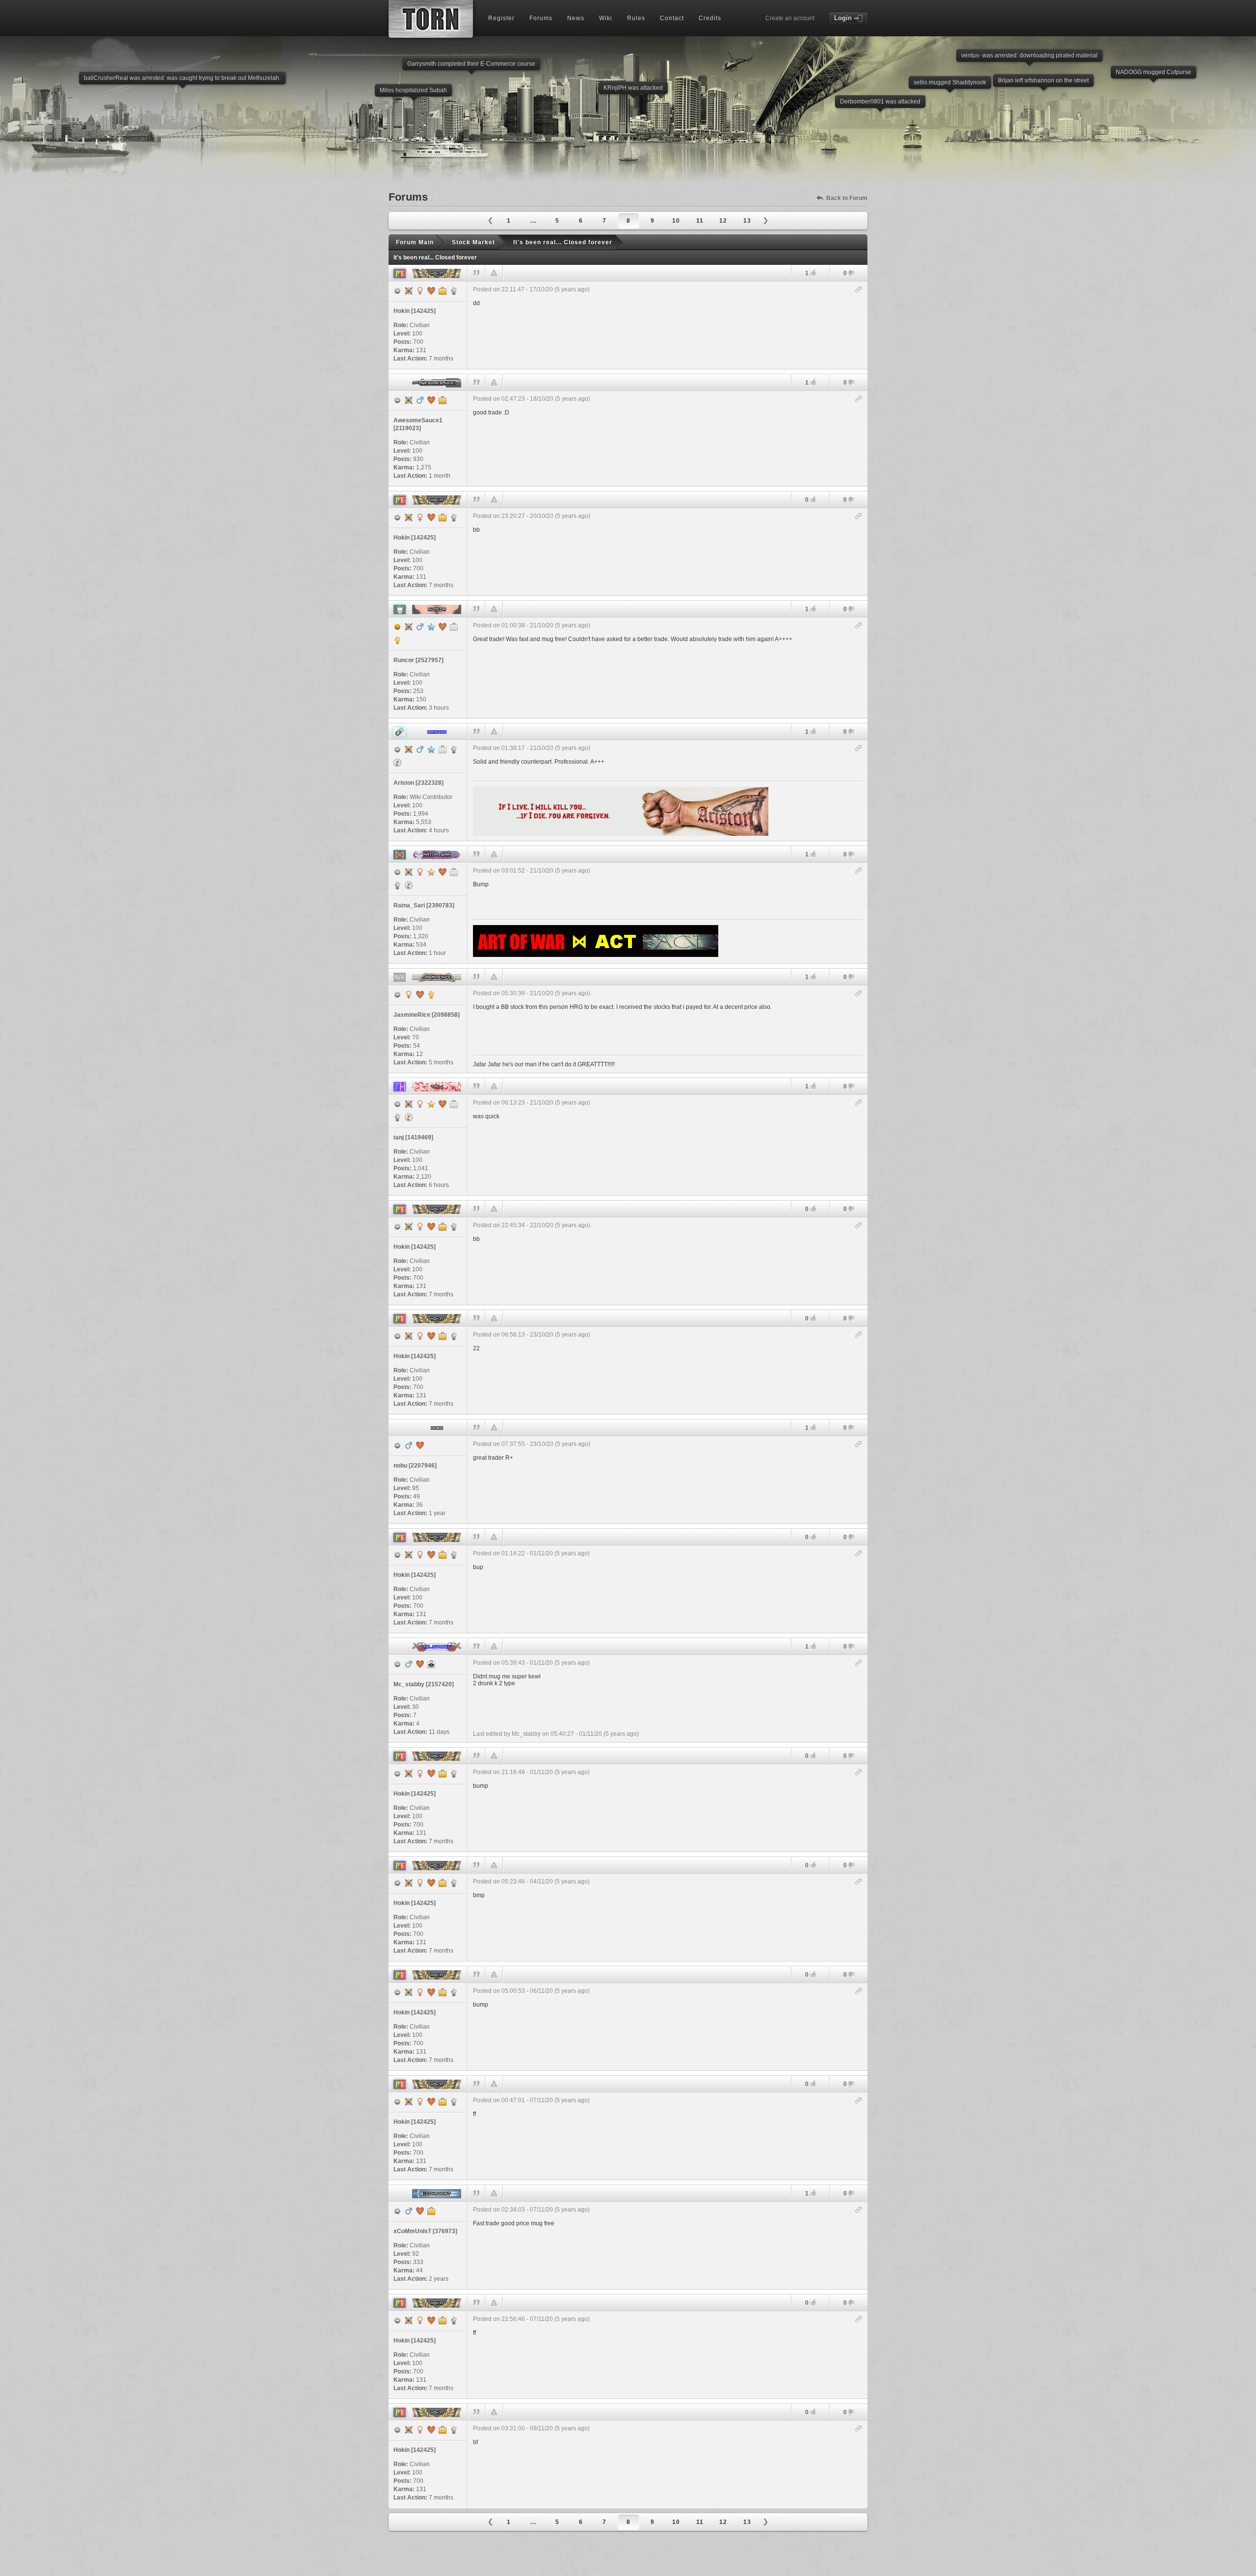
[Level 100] (409, 291)
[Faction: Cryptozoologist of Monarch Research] (397, 885)
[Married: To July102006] (420, 1445)
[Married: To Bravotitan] (431, 400)
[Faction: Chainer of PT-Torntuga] (454, 291)
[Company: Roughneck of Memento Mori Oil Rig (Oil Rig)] (443, 749)
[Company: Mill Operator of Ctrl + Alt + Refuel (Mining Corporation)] (454, 872)
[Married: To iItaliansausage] (420, 2211)
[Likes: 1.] (813, 273)
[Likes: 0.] (813, 500)
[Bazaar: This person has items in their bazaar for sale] (397, 763)
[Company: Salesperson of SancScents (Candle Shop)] (454, 627)
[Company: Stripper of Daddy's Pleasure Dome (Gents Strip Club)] (454, 1104)
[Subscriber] (431, 627)
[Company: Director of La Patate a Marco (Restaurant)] (443, 291)
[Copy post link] (859, 290)
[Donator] (431, 872)
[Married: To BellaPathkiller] (420, 995)
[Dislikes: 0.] (851, 274)
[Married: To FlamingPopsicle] (431, 291)
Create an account (790, 18)
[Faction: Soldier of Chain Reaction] (454, 749)
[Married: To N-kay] (420, 1664)
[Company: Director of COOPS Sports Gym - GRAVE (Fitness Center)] (431, 2211)
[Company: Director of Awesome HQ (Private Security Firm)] (443, 400)
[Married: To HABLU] (443, 1104)
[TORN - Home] (431, 19)
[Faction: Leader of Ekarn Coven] (431, 995)
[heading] (668, 325)
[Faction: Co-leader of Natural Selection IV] (397, 640)
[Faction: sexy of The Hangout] (397, 1117)
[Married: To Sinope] (443, 627)
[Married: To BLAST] (443, 872)
